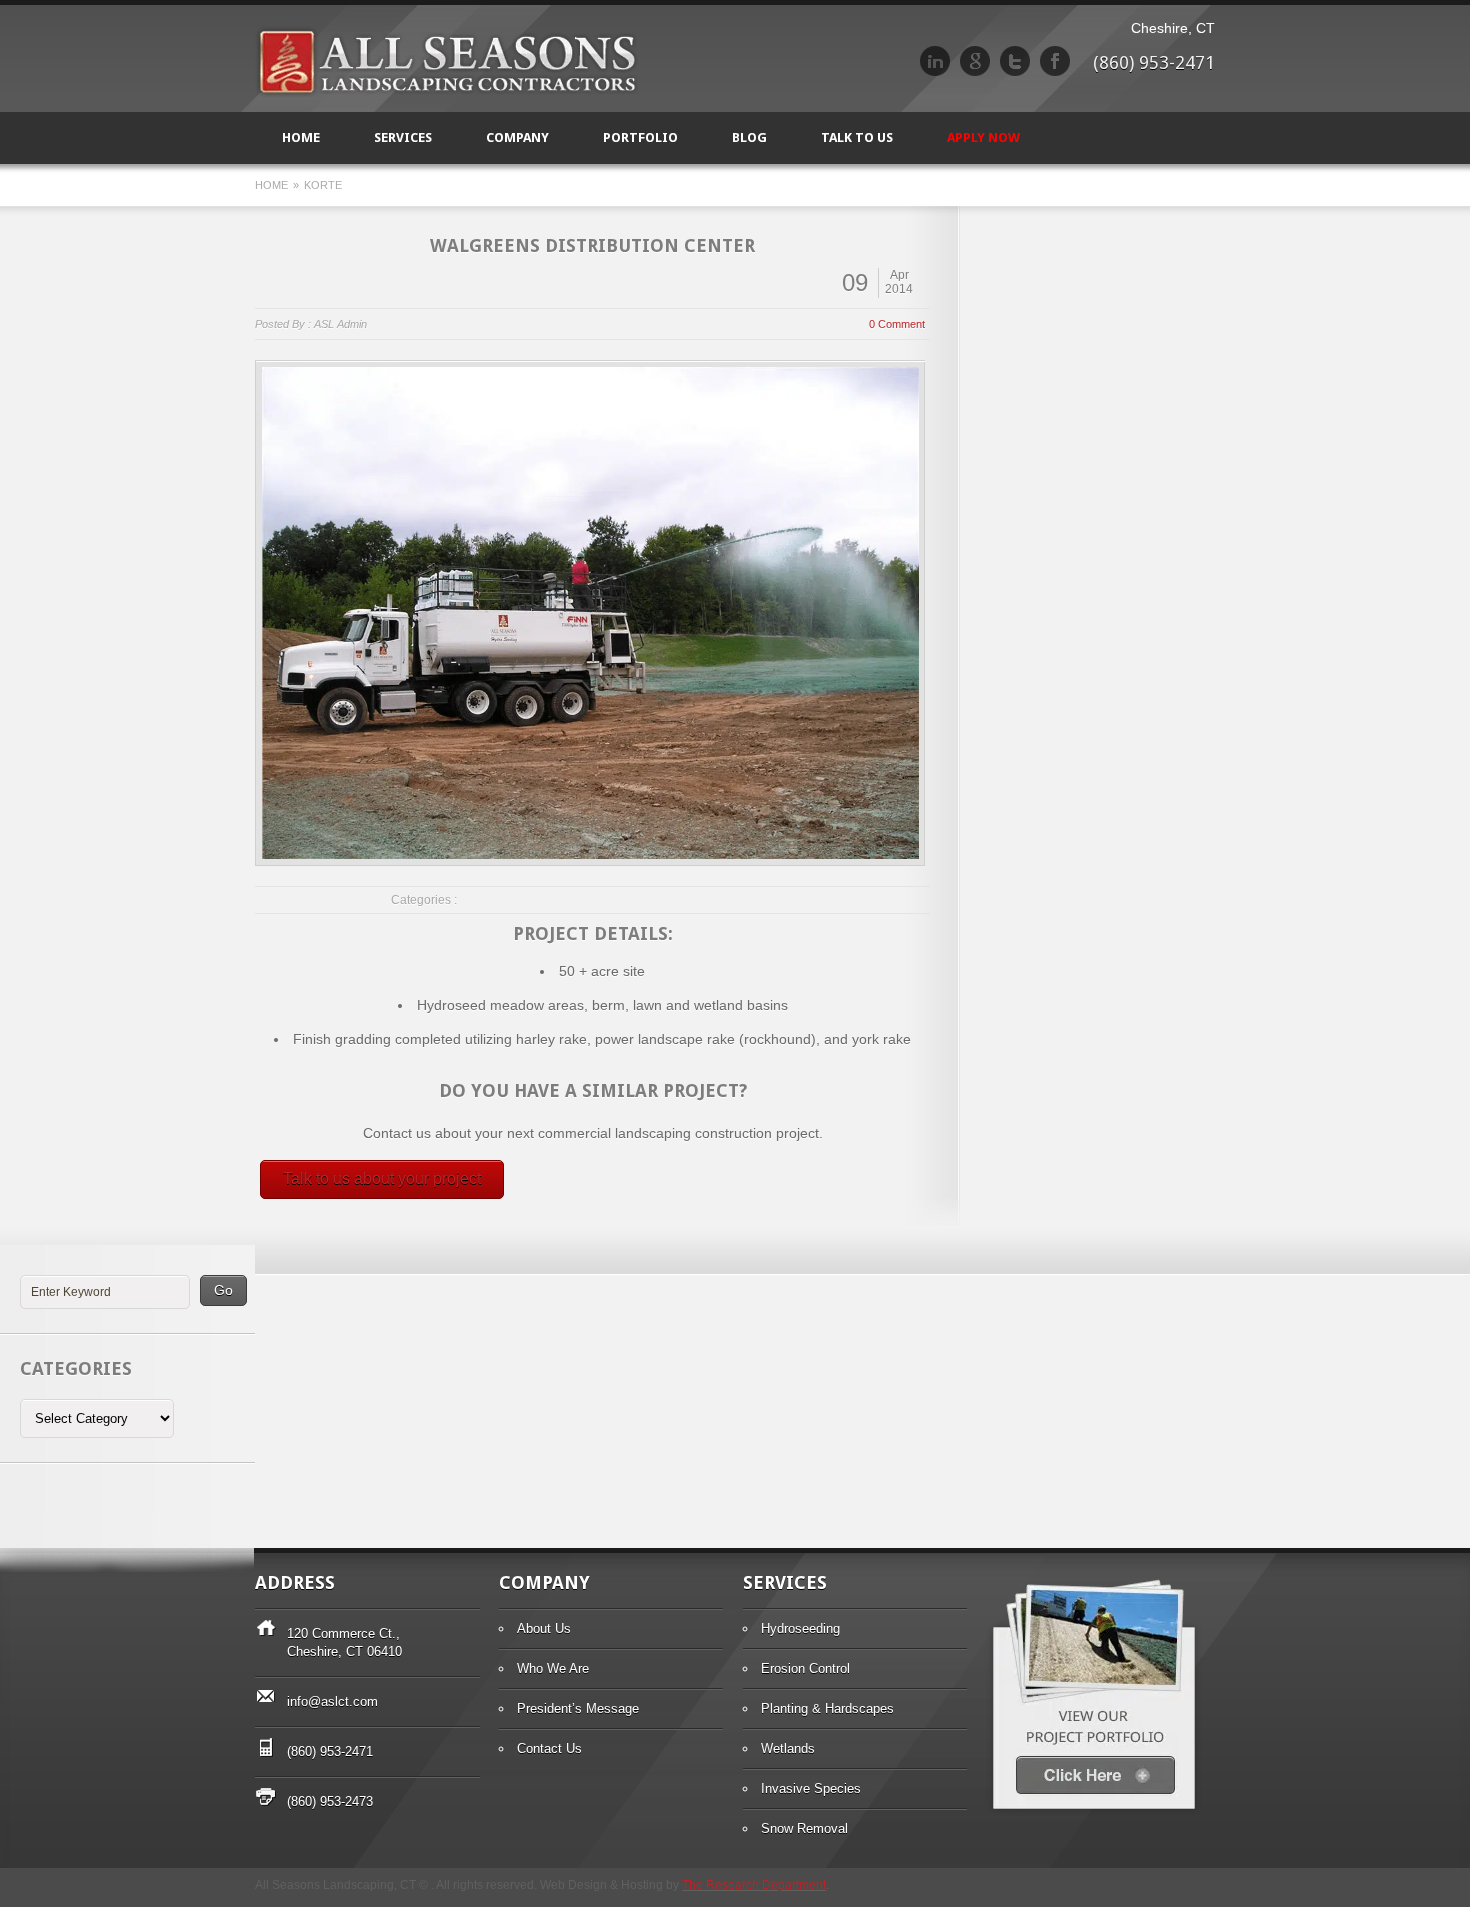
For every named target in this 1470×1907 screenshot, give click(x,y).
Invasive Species (811, 1788)
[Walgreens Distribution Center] (590, 613)
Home (301, 137)
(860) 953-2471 (330, 1751)
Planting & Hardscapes (827, 1708)
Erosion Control (805, 1668)
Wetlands (788, 1748)
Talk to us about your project (382, 1178)
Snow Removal (804, 1828)
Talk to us (857, 137)
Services (403, 137)
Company (517, 137)
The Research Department (754, 1885)
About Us (544, 1628)
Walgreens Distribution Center (592, 245)
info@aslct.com (332, 1701)
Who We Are (553, 1668)
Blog (749, 137)
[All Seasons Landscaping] (447, 92)
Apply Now (983, 137)
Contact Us (549, 1748)
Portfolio (640, 137)
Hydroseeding (800, 1628)
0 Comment (897, 324)
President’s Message (578, 1708)
